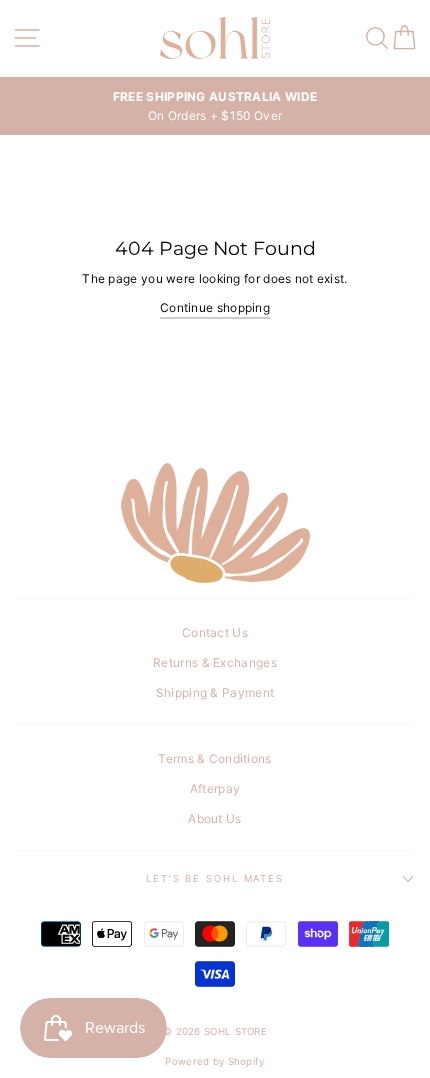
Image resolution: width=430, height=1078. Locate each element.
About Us (214, 818)
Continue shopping (215, 307)
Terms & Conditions (214, 758)
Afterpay (215, 788)
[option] (215, 106)
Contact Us (215, 632)
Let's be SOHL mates (215, 878)
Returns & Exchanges (215, 662)
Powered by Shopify (214, 1061)
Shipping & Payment (215, 692)
